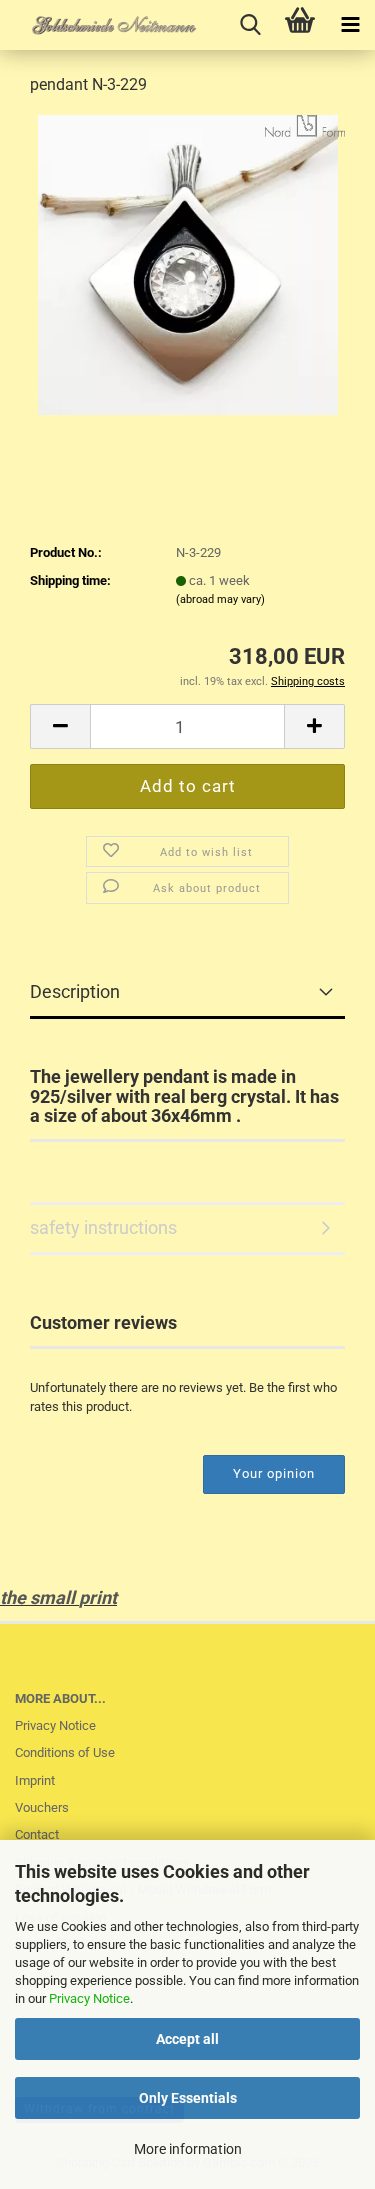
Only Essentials (188, 2098)
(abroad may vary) (220, 599)
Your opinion (274, 1473)
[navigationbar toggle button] (350, 25)
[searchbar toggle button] (250, 25)
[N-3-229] (188, 263)
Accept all (187, 2039)
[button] (60, 726)
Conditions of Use (65, 1752)
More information (188, 2149)
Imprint (35, 1780)
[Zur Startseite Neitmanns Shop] (100, 25)
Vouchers (42, 1807)
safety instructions (103, 1227)
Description (75, 991)
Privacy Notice (89, 1998)
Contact (37, 1834)
